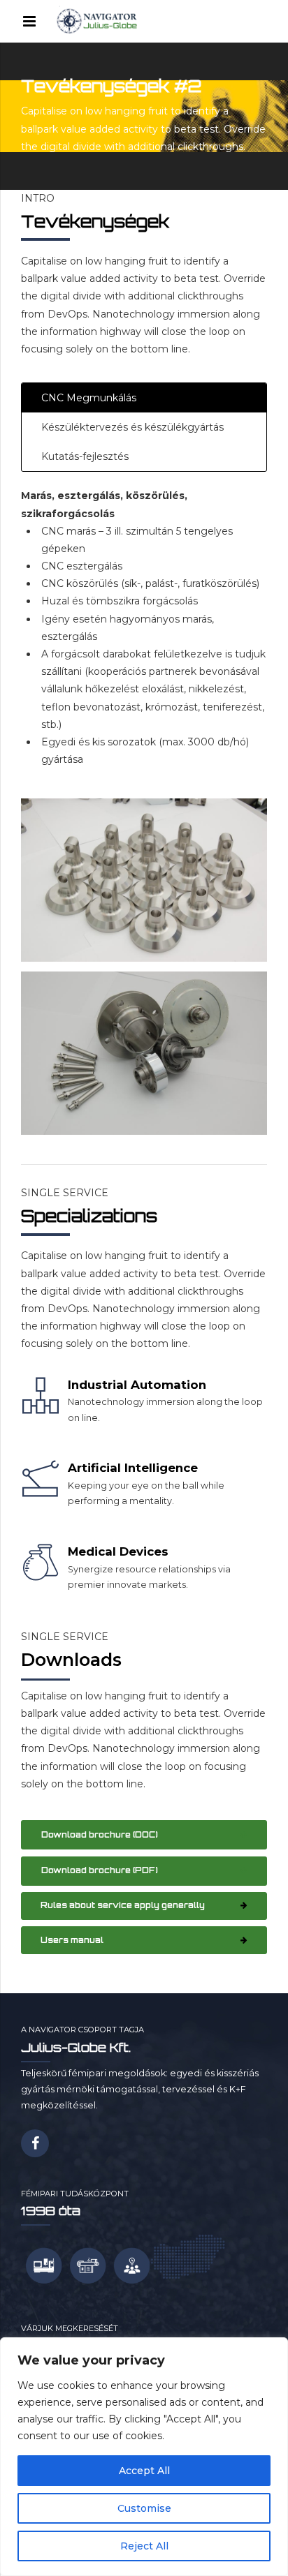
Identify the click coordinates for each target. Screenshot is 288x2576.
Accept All (144, 2471)
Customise (144, 2508)
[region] (144, 2457)
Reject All (144, 2546)
